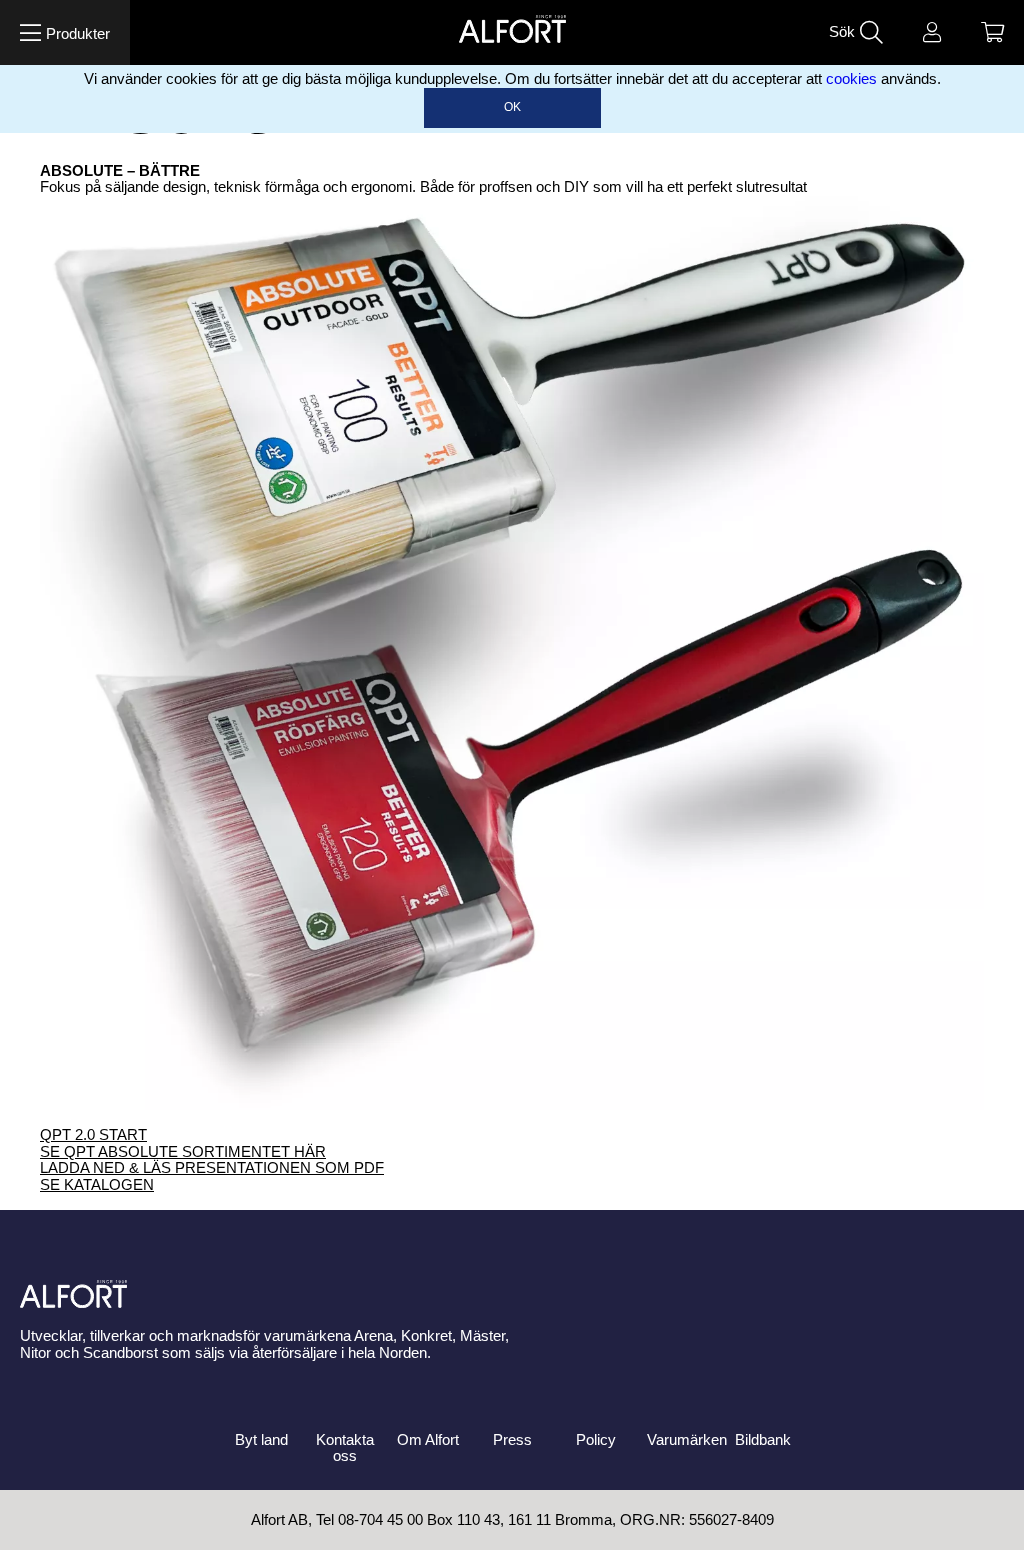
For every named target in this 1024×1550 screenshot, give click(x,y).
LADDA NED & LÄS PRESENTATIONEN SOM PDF (212, 1168)
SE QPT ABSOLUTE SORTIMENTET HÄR (183, 1152)
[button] (65, 32)
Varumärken (687, 1440)
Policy (596, 1440)
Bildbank (763, 1440)
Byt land (261, 1440)
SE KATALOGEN (97, 1185)
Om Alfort (428, 1440)
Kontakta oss (345, 1448)
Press (512, 1440)
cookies (851, 79)
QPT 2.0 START (93, 1135)
